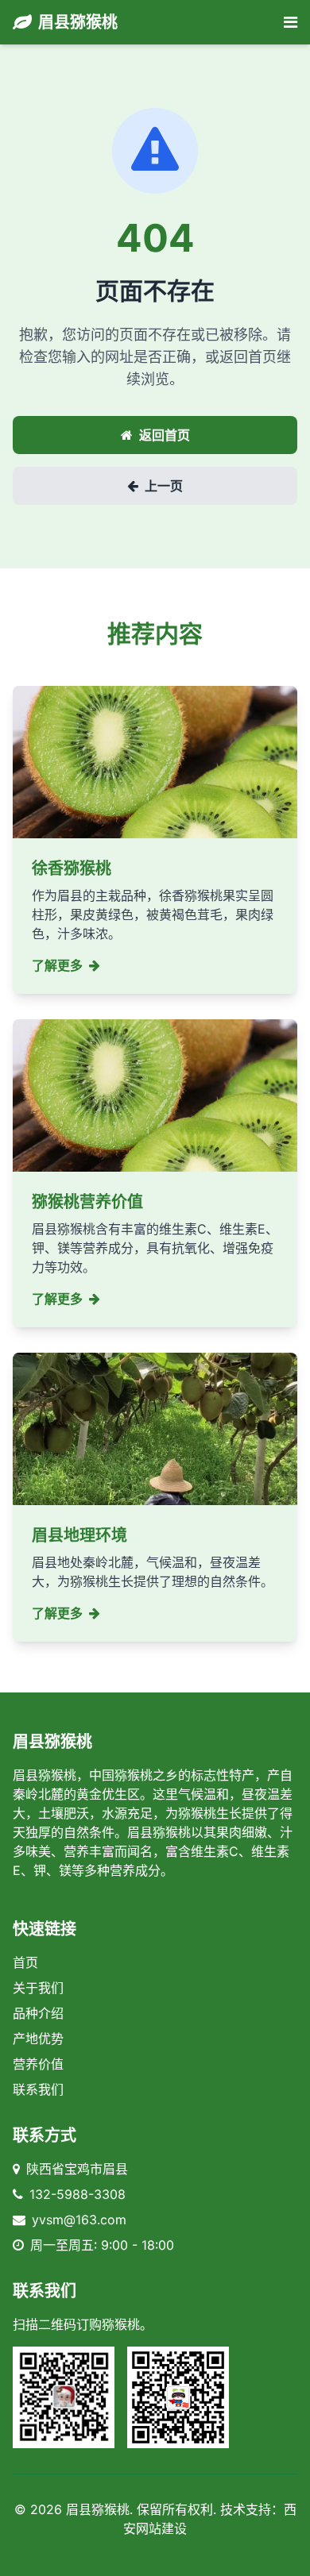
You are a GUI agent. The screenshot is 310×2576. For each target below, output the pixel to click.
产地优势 (38, 2039)
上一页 (164, 486)
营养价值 (38, 2064)
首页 (25, 1962)
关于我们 (38, 1988)
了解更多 (57, 965)
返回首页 (165, 435)
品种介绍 (38, 2013)
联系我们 (38, 2089)
